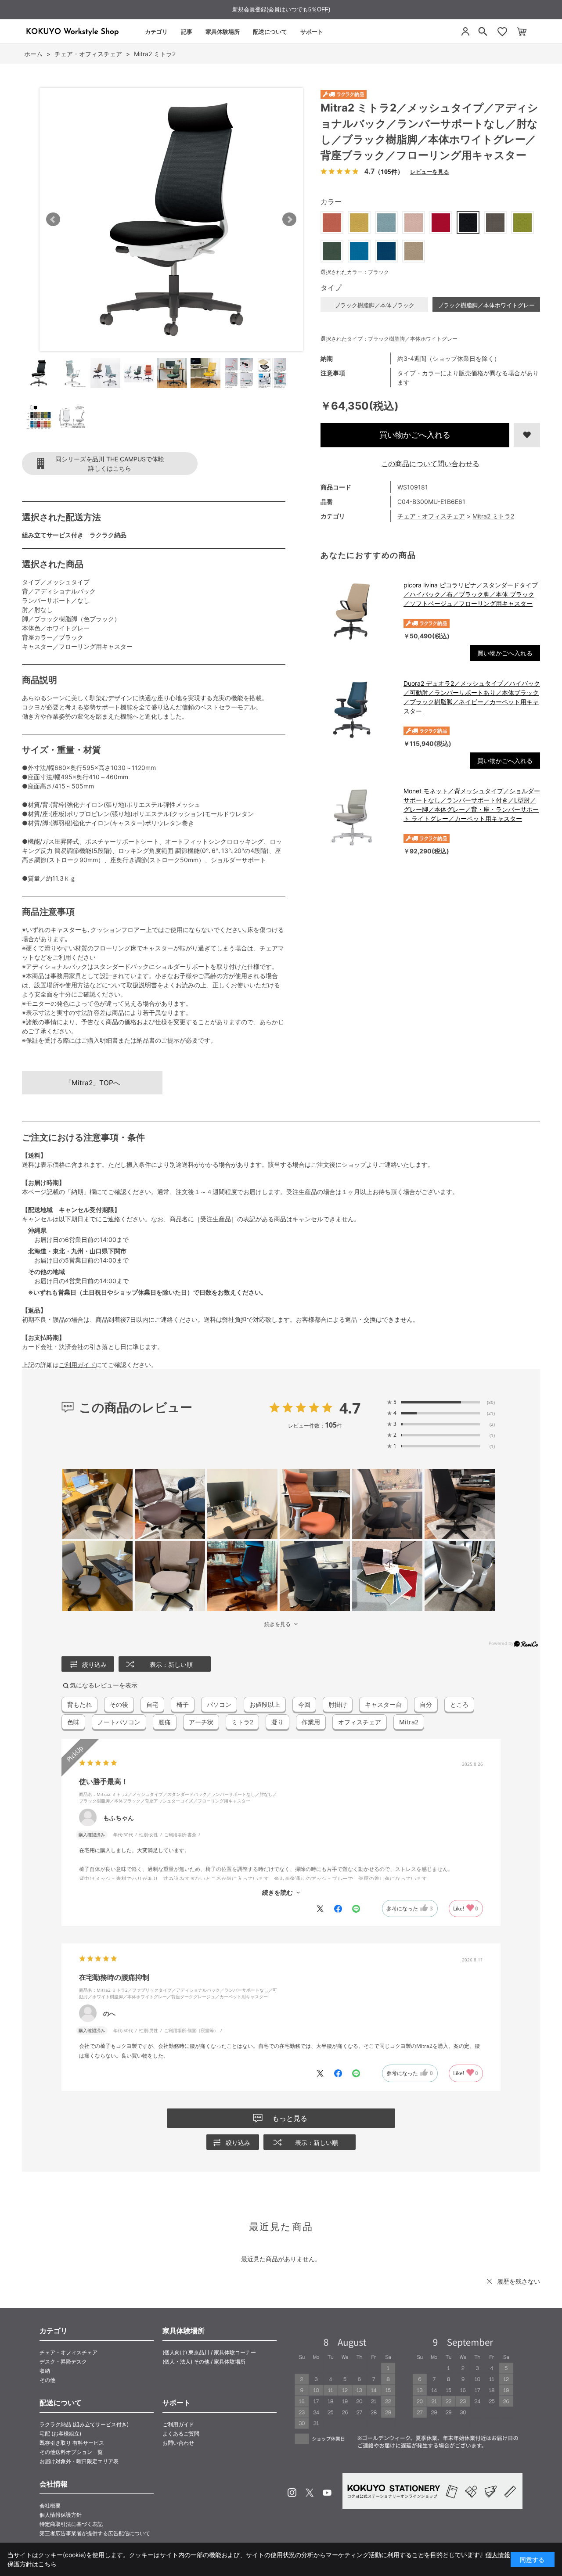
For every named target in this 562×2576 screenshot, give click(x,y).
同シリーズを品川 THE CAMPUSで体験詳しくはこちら (110, 464)
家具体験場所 (223, 32)
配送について (270, 32)
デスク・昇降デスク (63, 2362)
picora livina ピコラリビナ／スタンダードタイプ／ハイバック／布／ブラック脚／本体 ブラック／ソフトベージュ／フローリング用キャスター (471, 594)
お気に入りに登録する (527, 435)
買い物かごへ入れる (415, 435)
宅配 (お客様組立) (60, 2434)
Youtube (327, 2493)
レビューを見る (429, 171)
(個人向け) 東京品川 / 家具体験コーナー (209, 2352)
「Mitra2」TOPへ (92, 1083)
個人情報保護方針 (61, 2515)
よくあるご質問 (181, 2434)
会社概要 (50, 2506)
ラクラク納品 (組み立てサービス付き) (84, 2424)
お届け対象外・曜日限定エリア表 (79, 2461)
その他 (47, 2380)
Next (289, 219)
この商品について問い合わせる (430, 464)
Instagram (292, 2493)
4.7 (350, 1408)
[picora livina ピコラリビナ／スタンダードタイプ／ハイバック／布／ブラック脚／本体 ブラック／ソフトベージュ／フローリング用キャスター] (358, 612)
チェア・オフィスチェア (431, 516)
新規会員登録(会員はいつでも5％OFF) (281, 9)
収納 (45, 2371)
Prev (53, 219)
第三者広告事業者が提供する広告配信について (95, 2533)
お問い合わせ (178, 2443)
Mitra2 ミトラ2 (493, 516)
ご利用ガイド (77, 1365)
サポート (312, 32)
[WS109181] (39, 373)
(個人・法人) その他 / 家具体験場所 (204, 2362)
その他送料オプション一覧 (71, 2452)
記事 (187, 32)
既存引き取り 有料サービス (72, 2443)
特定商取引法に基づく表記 (71, 2524)
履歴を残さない (519, 2281)
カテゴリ (156, 32)
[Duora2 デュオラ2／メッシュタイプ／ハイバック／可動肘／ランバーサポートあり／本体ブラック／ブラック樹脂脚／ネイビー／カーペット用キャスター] (358, 710)
